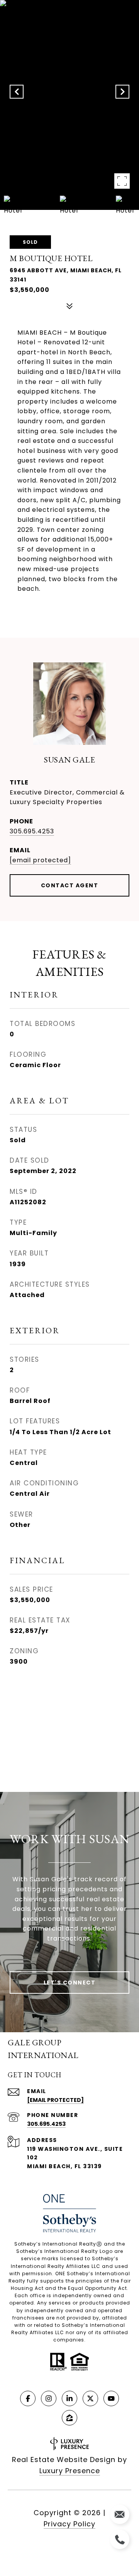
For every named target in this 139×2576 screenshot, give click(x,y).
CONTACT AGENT (70, 885)
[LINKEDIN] (69, 2398)
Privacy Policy (69, 2524)
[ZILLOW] (69, 2418)
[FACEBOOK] (28, 2398)
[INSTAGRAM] (49, 2398)
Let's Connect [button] (70, 1983)
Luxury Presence (70, 2471)
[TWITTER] (90, 2398)
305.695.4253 (32, 831)
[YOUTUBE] (111, 2398)
